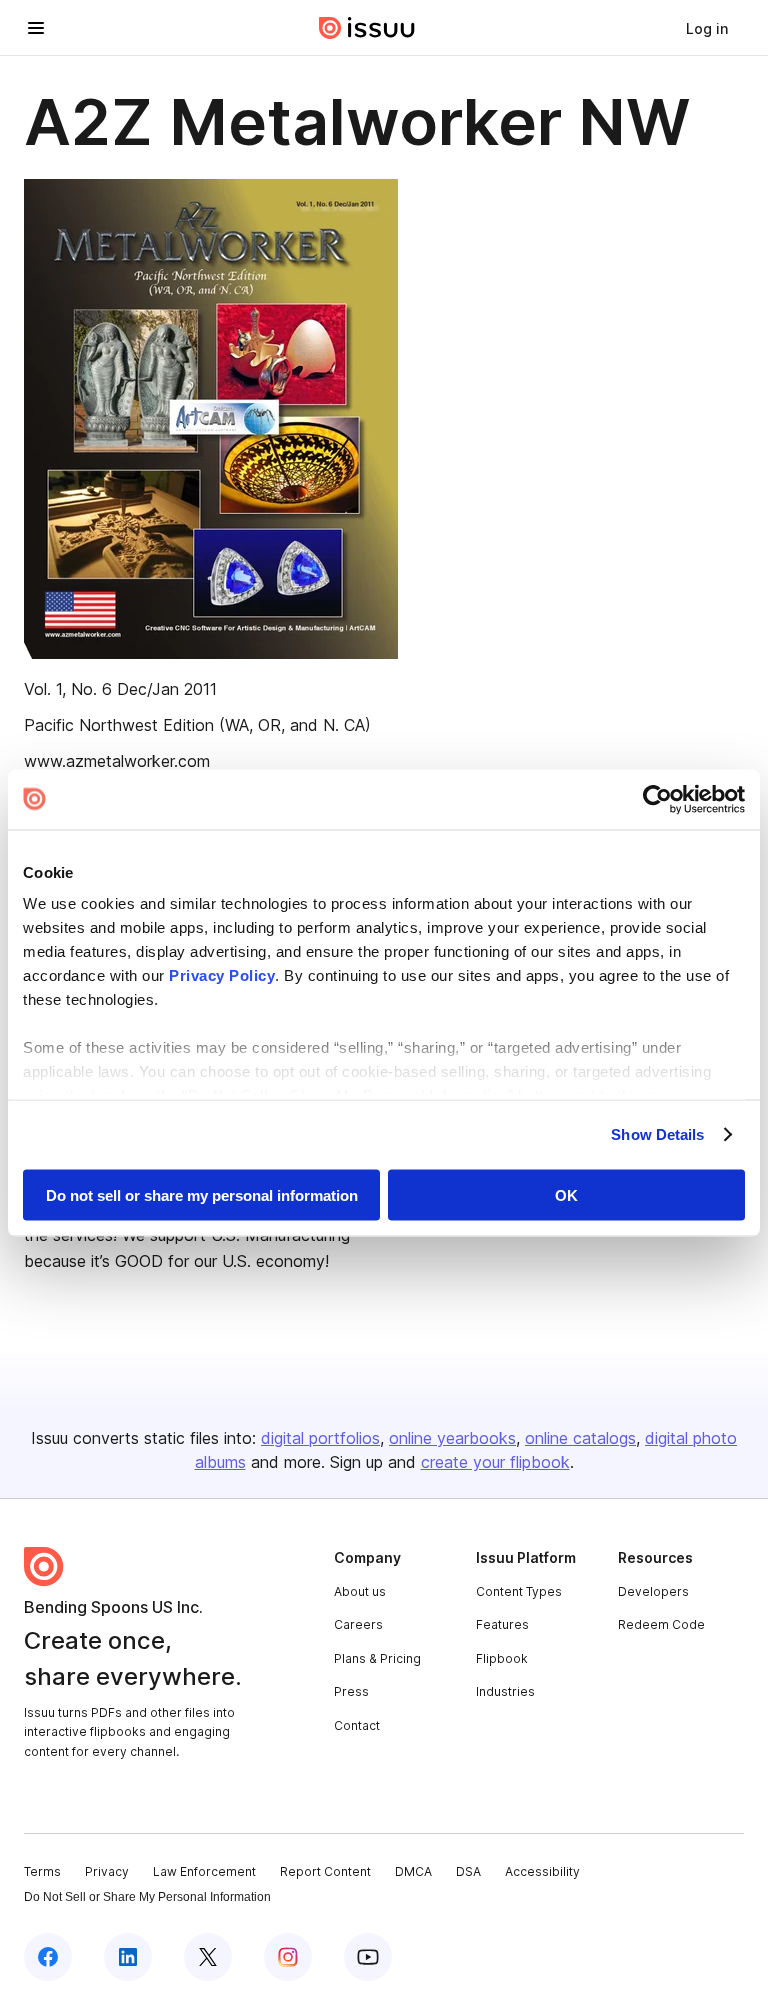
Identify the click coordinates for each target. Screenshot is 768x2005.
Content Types (519, 1591)
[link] (707, 28)
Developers (653, 1591)
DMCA (413, 1871)
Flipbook (502, 1658)
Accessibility (542, 1871)
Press (351, 1691)
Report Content (325, 1871)
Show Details (657, 1134)
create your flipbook (495, 1462)
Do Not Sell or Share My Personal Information (147, 1897)
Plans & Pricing (377, 1658)
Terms (42, 1871)
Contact (357, 1725)
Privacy (107, 1871)
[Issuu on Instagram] (288, 1957)
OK (566, 1194)
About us (360, 1591)
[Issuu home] (367, 28)
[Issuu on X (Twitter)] (208, 1957)
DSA (468, 1871)
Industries (505, 1691)
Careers (358, 1624)
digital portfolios (320, 1438)
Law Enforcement (204, 1871)
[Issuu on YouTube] (368, 1957)
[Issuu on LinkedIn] (128, 1957)
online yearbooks (452, 1438)
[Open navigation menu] (36, 28)
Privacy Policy (222, 975)
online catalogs (580, 1438)
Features (502, 1624)
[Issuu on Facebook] (48, 1957)
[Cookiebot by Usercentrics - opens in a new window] (657, 799)
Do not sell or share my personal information (202, 1194)
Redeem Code (661, 1624)
